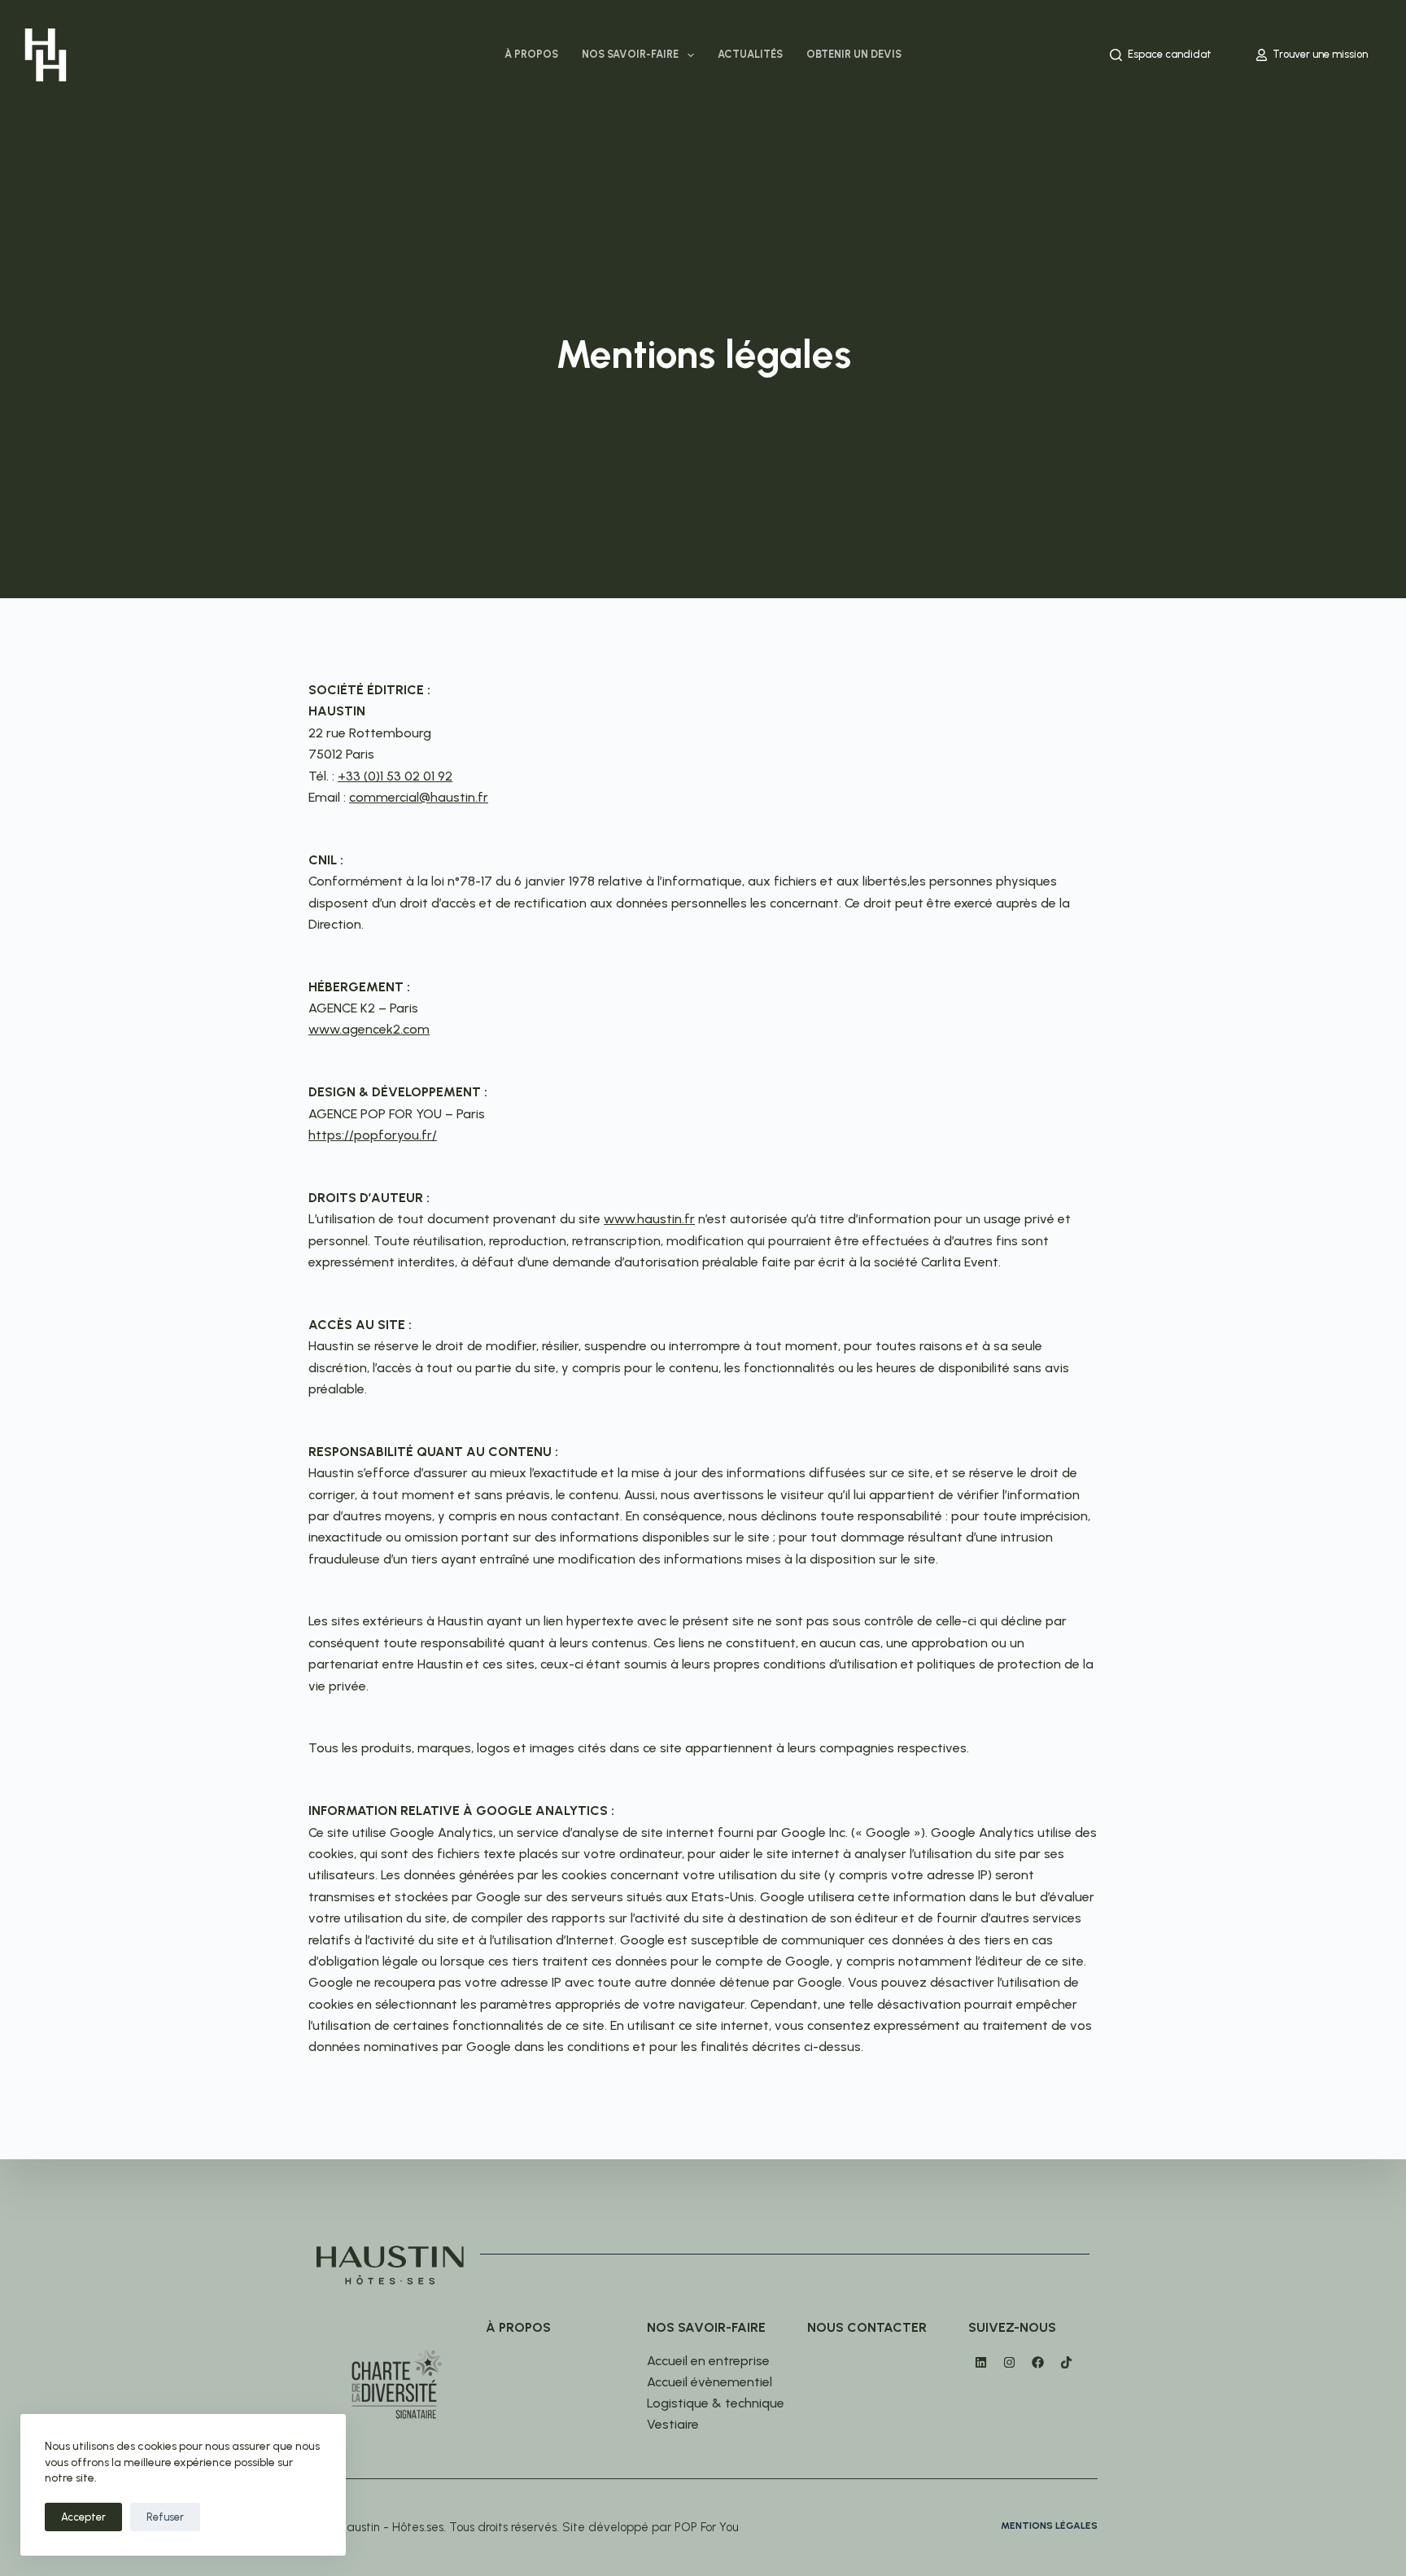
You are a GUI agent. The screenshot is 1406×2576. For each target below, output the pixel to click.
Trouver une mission (1320, 54)
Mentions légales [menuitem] (1049, 2526)
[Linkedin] (980, 2363)
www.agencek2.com (369, 1029)
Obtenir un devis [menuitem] (854, 54)
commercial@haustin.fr (419, 797)
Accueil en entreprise (708, 2361)
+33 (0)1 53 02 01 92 (395, 776)
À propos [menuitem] (531, 54)
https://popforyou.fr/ (373, 1135)
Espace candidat (1170, 54)
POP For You (707, 2527)
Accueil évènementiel (710, 2382)
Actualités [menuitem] (750, 54)
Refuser (165, 2517)
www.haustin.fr (649, 1219)
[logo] (46, 55)
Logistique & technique (716, 2403)
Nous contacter (867, 2327)
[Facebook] (1037, 2363)
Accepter (83, 2517)
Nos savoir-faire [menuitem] (630, 54)
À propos (518, 2327)
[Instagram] (1009, 2363)
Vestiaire (673, 2424)
